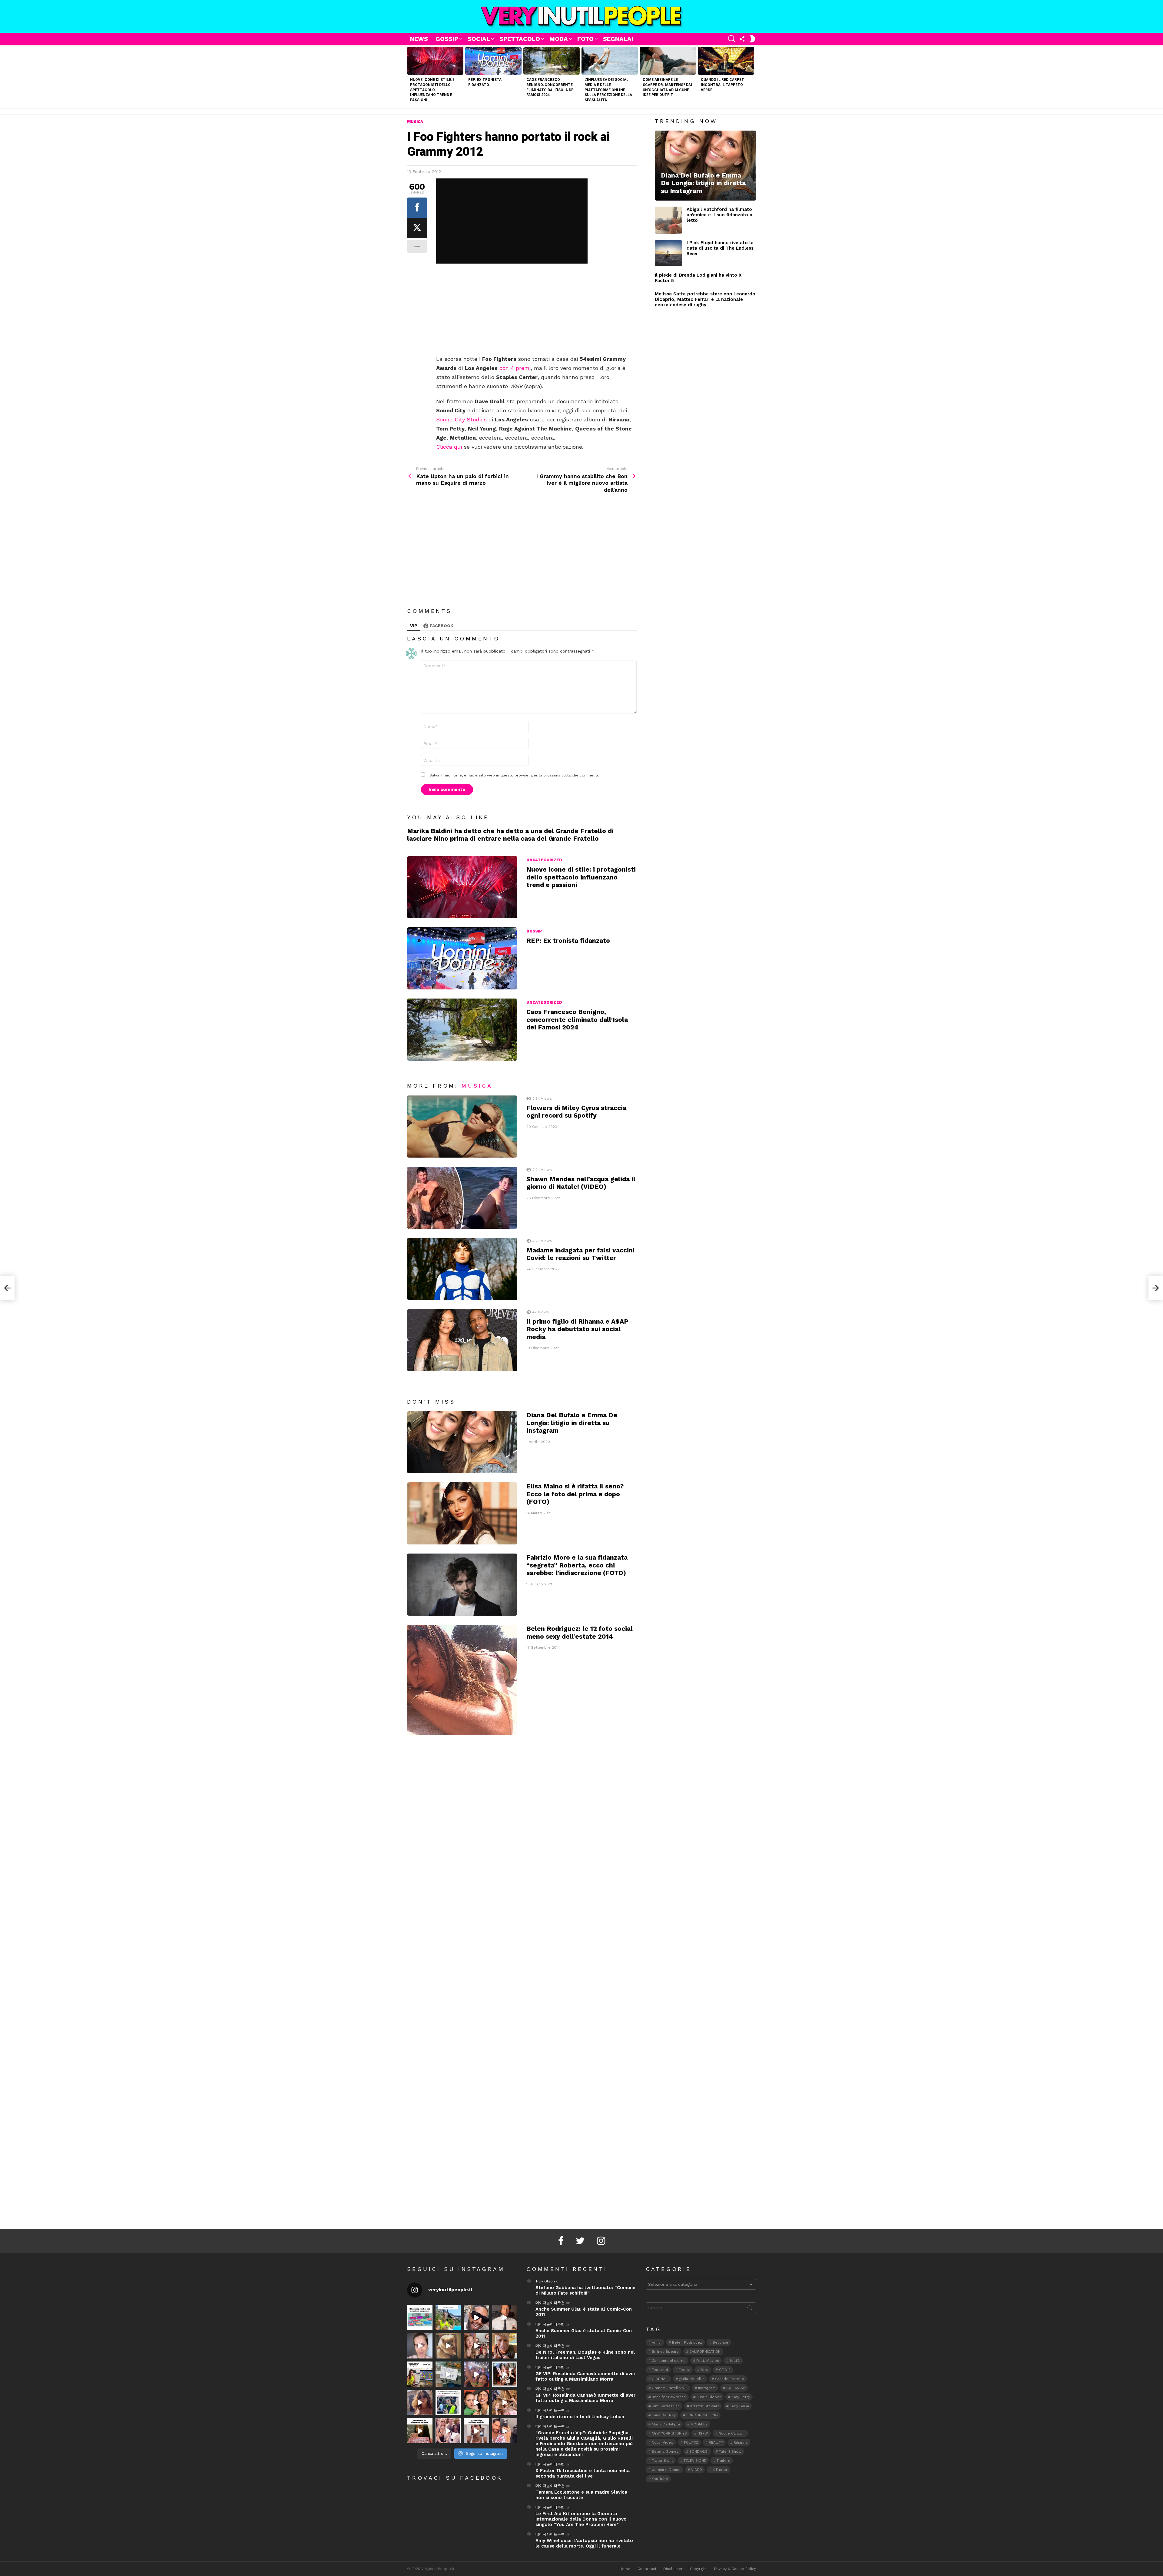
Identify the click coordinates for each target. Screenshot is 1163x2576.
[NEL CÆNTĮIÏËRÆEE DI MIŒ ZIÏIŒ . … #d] (505, 2346)
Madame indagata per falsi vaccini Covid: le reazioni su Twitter (580, 1254)
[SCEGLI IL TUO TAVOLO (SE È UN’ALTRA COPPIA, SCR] (420, 2318)
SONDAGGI (699, 2451)
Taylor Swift (662, 2461)
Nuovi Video (663, 2442)
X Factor (720, 2470)
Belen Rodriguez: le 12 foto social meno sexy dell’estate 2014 (580, 1632)
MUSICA (477, 1086)
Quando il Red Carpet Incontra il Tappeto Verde (722, 85)
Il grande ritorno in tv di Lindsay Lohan (580, 2417)
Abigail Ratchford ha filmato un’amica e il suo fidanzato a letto (719, 215)
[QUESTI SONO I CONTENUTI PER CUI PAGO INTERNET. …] (448, 2346)
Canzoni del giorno (669, 2361)
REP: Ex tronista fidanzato (568, 941)
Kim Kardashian (666, 2406)
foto (704, 2370)
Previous (410, 76)
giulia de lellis (692, 2379)
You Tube (660, 2479)
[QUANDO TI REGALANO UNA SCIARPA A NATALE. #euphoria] (420, 2346)
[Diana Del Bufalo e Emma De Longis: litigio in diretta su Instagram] (462, 1442)
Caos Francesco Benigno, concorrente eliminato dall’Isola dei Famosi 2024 (577, 1019)
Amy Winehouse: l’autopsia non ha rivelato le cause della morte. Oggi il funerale (584, 2543)
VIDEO (697, 2470)
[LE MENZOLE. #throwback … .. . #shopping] (448, 2374)
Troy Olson (545, 2281)
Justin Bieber (709, 2397)
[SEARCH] (732, 39)
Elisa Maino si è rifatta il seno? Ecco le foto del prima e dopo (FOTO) (575, 1494)
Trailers (723, 2461)
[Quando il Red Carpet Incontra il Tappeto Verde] (726, 61)
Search (750, 2309)
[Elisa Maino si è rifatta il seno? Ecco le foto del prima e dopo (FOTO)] (462, 1513)
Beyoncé (721, 2342)
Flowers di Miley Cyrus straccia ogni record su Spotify (576, 1112)
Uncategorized (544, 860)
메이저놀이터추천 (550, 2303)
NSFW (703, 2433)
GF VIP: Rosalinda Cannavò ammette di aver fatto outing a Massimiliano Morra (585, 2376)
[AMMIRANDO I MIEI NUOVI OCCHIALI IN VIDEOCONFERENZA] (420, 2374)
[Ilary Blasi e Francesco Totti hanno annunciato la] (448, 2402)
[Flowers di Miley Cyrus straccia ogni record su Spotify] (462, 1127)
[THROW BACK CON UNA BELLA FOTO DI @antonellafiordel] (448, 2318)
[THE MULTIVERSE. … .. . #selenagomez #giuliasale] (476, 2402)
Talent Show (730, 2451)
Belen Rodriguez (687, 2342)
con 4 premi (515, 368)
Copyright (698, 2569)
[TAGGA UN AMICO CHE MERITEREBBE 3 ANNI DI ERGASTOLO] (505, 2402)
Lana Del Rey (664, 2415)
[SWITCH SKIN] (752, 39)
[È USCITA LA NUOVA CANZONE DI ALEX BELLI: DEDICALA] (505, 2374)
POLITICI (691, 2442)
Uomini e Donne (666, 2470)
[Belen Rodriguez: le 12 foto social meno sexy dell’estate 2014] (462, 1680)
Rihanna (741, 2442)
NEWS (419, 39)
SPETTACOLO (520, 39)
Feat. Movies (708, 2361)
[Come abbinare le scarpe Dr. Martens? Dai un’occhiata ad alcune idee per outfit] (668, 61)
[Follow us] (742, 39)
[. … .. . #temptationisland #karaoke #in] (476, 2374)
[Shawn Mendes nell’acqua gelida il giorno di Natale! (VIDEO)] (462, 1198)
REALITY (716, 2442)
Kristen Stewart (705, 2406)
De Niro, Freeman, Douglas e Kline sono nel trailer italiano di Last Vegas (585, 2355)
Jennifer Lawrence (669, 2397)
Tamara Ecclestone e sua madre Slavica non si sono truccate (581, 2495)
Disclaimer (673, 2569)
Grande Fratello (730, 2379)
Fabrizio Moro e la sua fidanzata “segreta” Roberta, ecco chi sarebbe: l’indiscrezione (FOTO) (577, 1565)
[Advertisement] (536, 310)
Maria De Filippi (666, 2424)
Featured (660, 2370)
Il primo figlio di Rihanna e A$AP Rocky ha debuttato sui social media (577, 1329)
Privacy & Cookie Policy (735, 2569)
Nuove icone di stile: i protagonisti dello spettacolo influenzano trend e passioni (432, 90)
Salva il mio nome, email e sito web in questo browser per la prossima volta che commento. (515, 775)
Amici (657, 2342)
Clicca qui (449, 447)
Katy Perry (741, 2397)
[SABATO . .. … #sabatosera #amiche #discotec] (448, 2431)
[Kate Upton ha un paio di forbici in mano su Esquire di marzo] (7, 1288)
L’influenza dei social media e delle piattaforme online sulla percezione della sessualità (608, 90)
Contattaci (647, 2569)
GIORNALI (660, 2379)
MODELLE (699, 2424)
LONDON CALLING (702, 2415)
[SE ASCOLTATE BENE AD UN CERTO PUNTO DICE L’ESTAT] (476, 2318)
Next (753, 76)
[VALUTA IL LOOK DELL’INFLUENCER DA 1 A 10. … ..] (420, 2402)
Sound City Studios (461, 419)
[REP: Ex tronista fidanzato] (493, 61)
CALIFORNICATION (705, 2352)
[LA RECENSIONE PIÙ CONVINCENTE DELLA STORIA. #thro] (420, 2431)
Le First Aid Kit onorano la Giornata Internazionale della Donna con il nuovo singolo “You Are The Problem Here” (581, 2519)
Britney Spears (665, 2352)
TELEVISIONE (695, 2461)
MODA (559, 39)
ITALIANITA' (736, 2388)
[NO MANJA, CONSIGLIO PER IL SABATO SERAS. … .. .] (505, 2318)
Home (625, 2569)
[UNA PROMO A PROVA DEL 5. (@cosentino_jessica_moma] (476, 2431)
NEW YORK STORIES (669, 2433)
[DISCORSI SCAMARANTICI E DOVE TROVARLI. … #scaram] (505, 2431)
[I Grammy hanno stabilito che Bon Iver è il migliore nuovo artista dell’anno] (1156, 1288)
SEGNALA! (618, 39)
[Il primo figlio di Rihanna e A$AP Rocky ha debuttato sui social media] (462, 1340)
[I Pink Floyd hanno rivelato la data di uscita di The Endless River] (668, 253)
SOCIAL (479, 39)
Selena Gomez (665, 2451)
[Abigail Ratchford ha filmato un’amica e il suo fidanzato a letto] (668, 220)
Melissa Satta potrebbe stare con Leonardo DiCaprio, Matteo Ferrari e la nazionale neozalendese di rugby (705, 299)
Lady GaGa (739, 2406)
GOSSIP (447, 39)
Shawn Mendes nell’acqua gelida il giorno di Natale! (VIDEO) (581, 1183)
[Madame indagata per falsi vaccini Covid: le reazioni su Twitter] (462, 1269)
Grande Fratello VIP (670, 2388)
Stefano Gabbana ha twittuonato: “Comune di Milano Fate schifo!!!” (585, 2290)
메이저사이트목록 (550, 2410)
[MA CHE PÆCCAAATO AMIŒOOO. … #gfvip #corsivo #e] (476, 2346)
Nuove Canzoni (732, 2433)
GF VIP (725, 2370)
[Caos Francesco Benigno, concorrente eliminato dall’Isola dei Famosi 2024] (552, 61)
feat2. (735, 2361)
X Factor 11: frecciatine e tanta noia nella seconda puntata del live (583, 2473)
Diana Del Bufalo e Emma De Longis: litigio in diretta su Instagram (572, 1423)
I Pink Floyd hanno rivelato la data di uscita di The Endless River (720, 248)
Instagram (707, 2388)
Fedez (684, 2370)
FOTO (585, 39)
